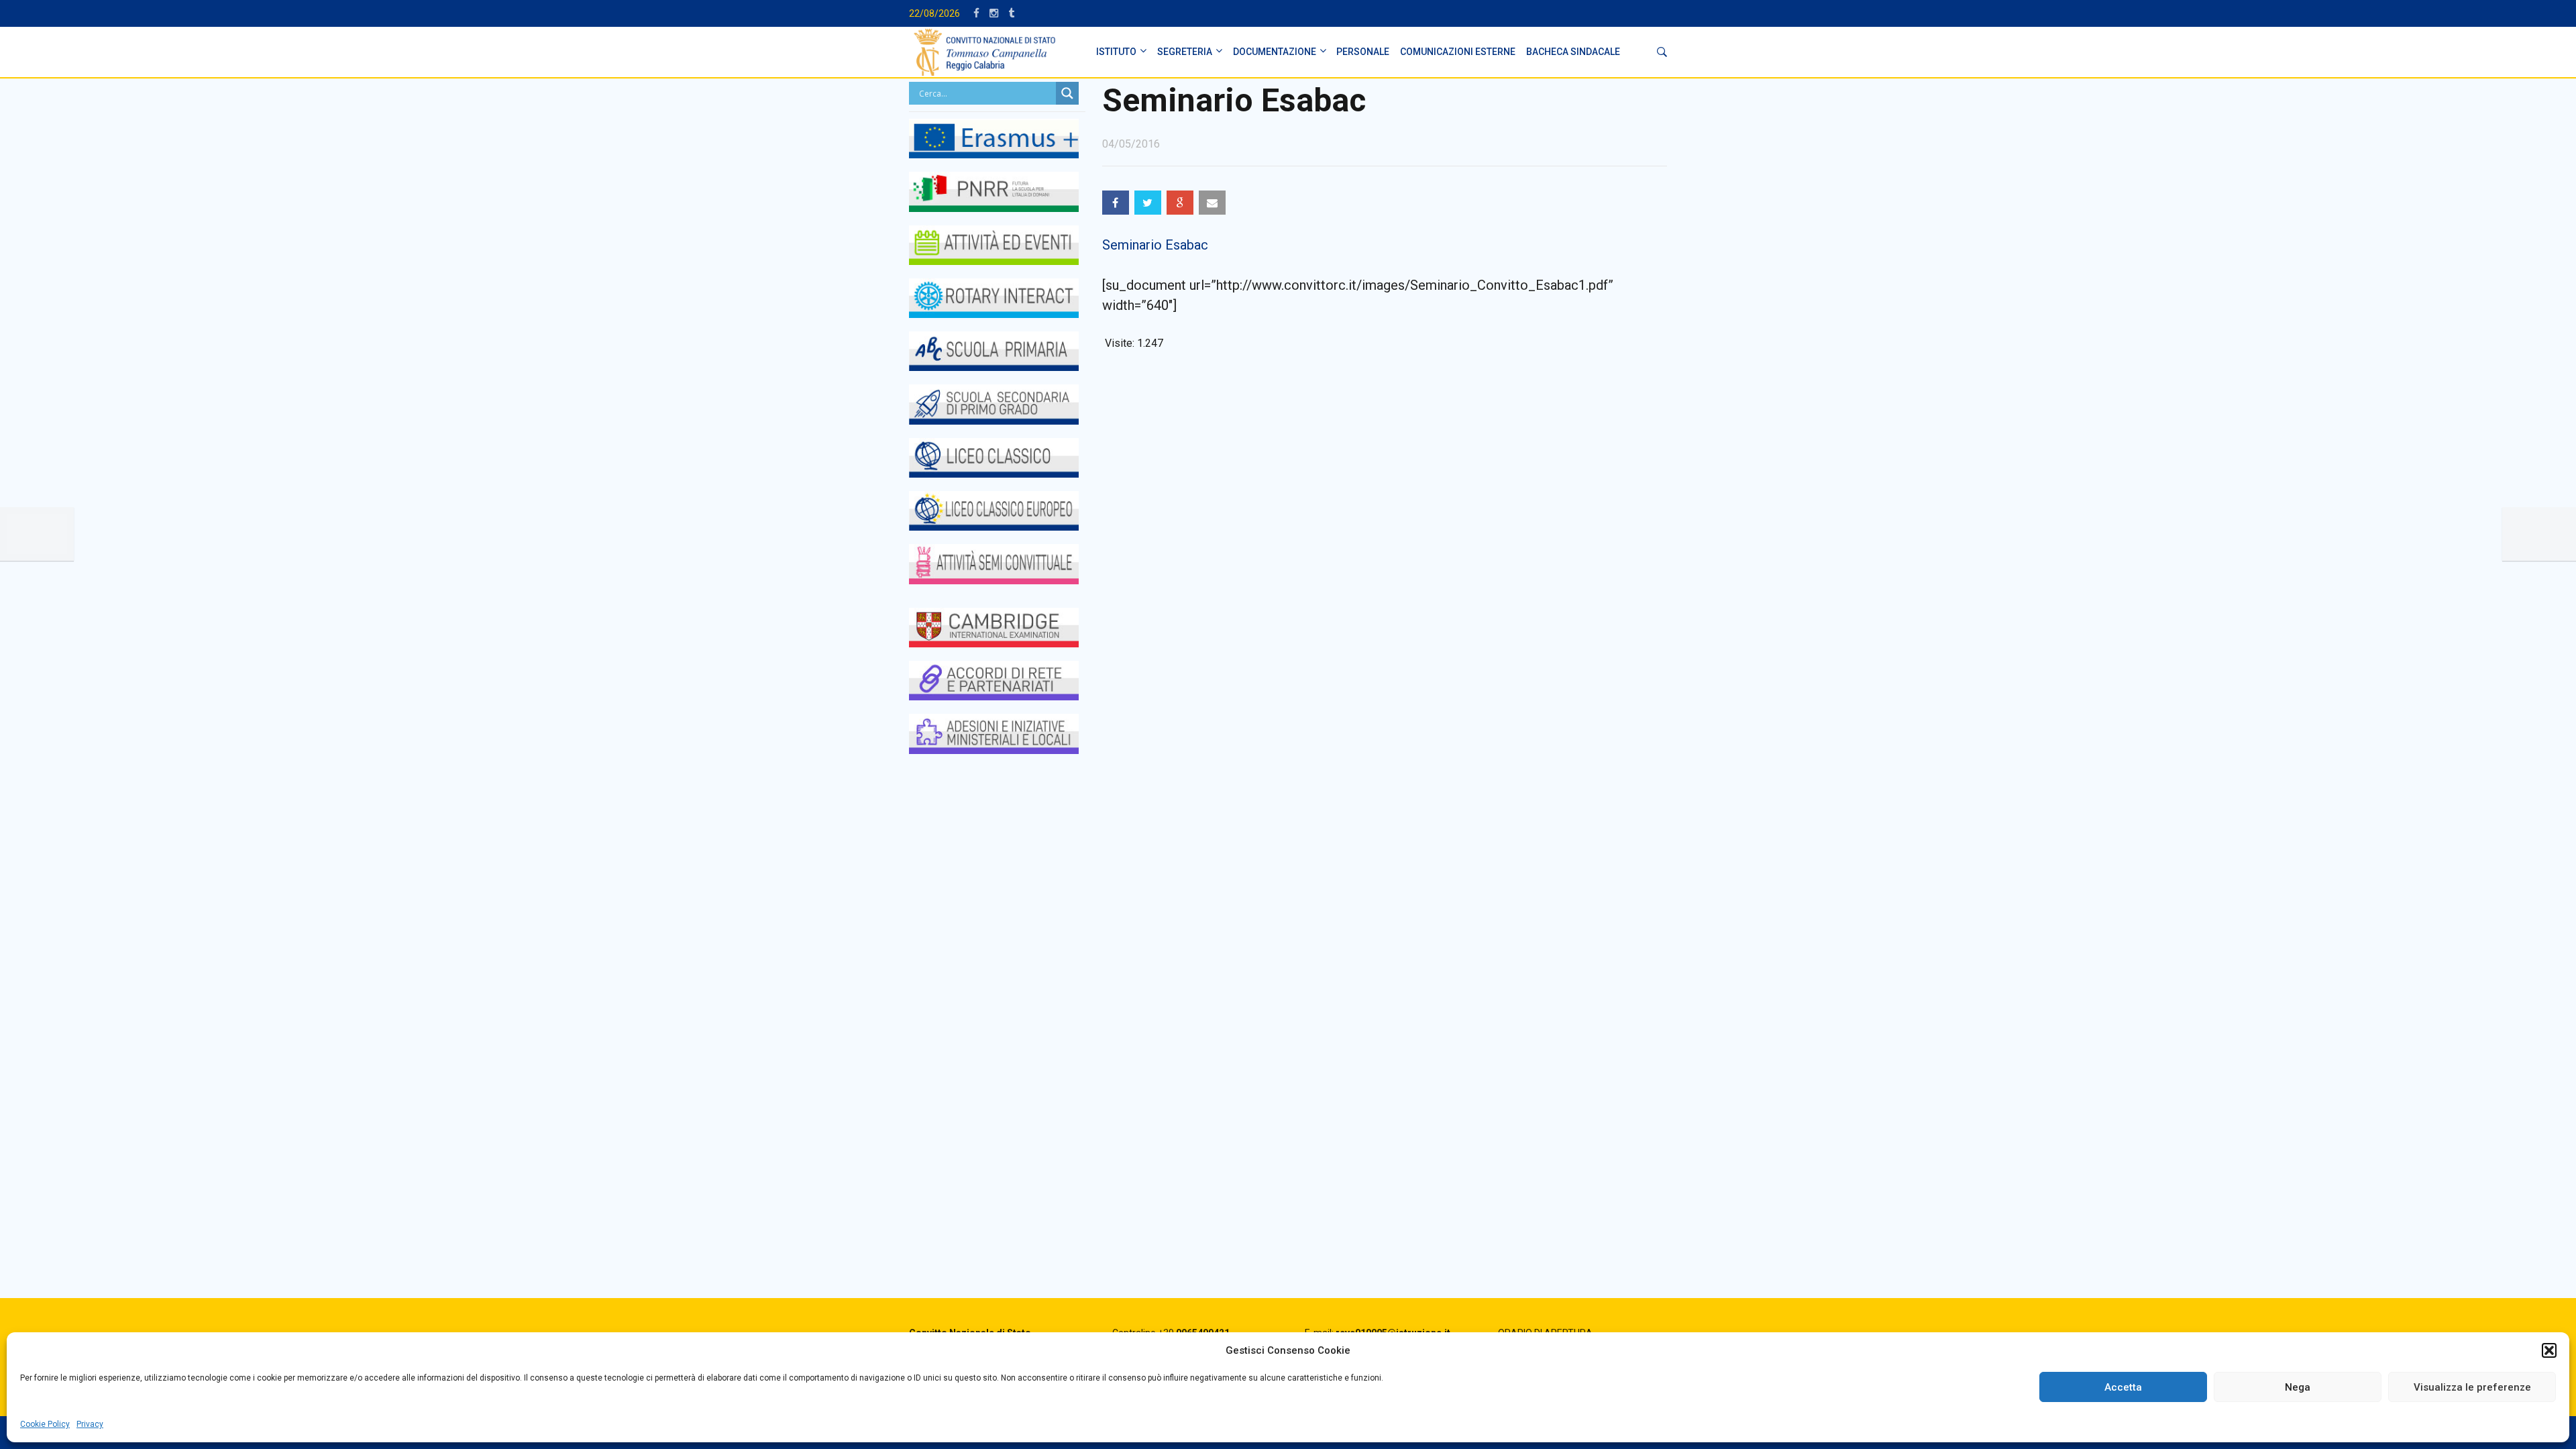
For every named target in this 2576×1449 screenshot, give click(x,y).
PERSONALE (1363, 52)
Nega (2298, 1387)
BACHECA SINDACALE (1573, 52)
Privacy (90, 1424)
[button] (2549, 1350)
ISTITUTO (1116, 52)
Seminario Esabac (1155, 245)
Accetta (2123, 1387)
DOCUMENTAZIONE (1275, 52)
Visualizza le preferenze (2472, 1387)
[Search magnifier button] (1067, 93)
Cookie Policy (45, 1424)
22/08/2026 (934, 13)
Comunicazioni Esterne (1458, 52)
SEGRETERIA (1185, 52)
